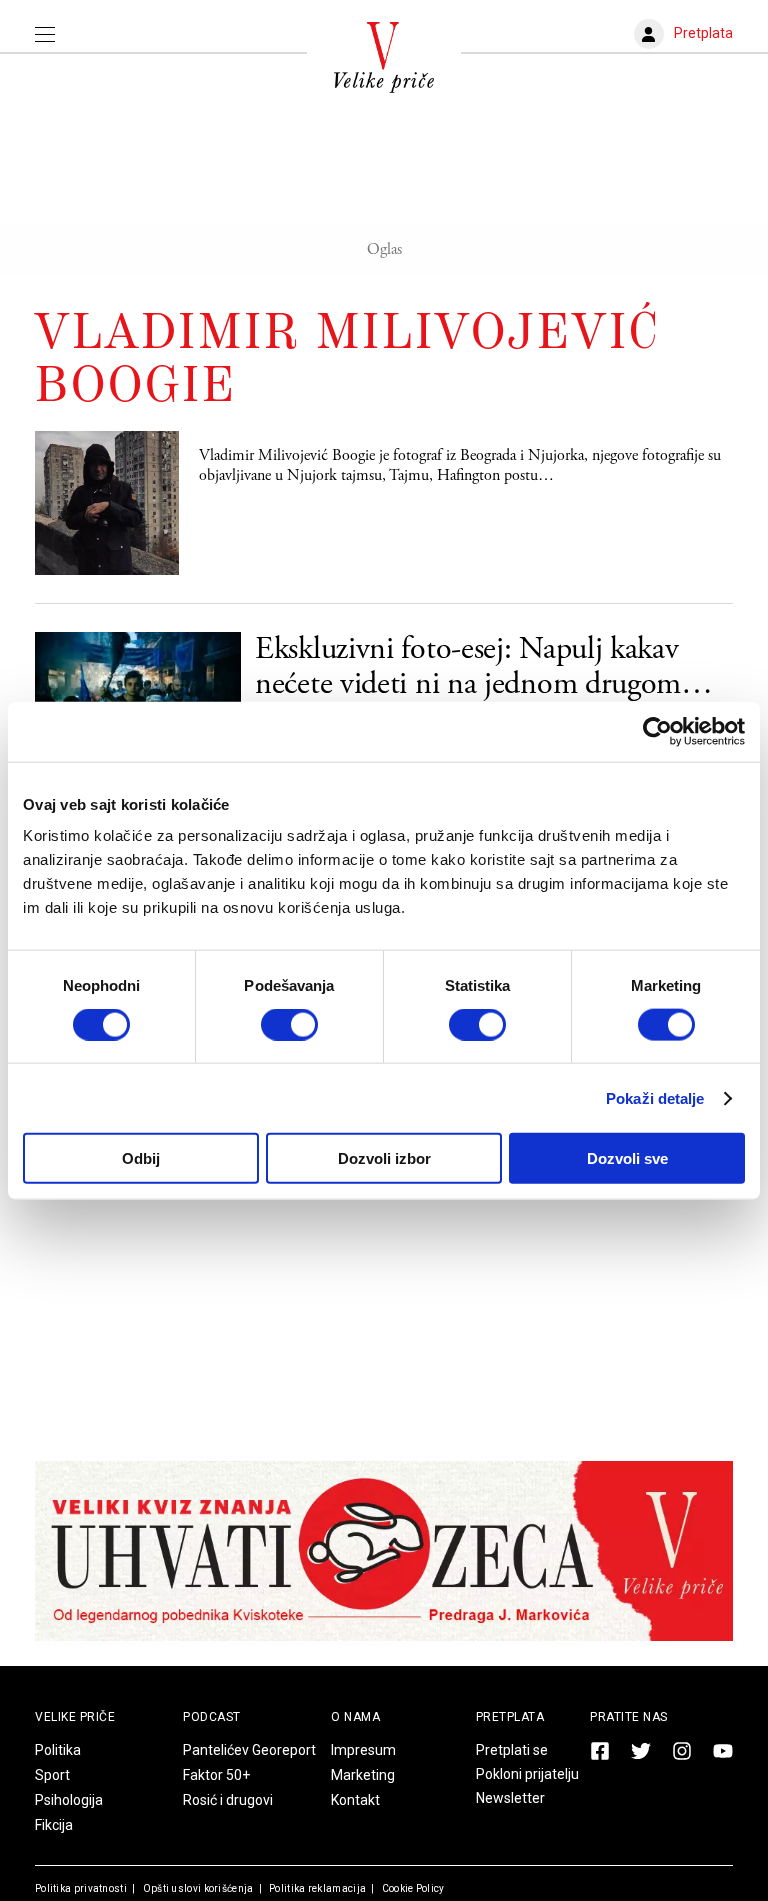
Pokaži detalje (655, 1097)
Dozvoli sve (627, 1158)
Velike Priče (75, 1717)
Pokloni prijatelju (527, 1774)
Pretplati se (512, 1750)
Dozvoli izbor (384, 1158)
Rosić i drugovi (228, 1800)
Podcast (212, 1717)
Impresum (363, 1750)
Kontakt (355, 1800)
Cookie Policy (411, 1888)
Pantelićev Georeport (249, 1750)
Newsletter (510, 1798)
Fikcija (54, 1825)
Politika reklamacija (316, 1888)
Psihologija (69, 1800)
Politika (58, 1750)
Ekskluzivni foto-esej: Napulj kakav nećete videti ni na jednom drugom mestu (468, 667)
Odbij (141, 1158)
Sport (52, 1775)
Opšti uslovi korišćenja (196, 1888)
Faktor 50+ (216, 1775)
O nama (355, 1717)
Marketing (363, 1775)
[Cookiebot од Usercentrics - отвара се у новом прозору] (657, 731)
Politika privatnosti (81, 1888)
